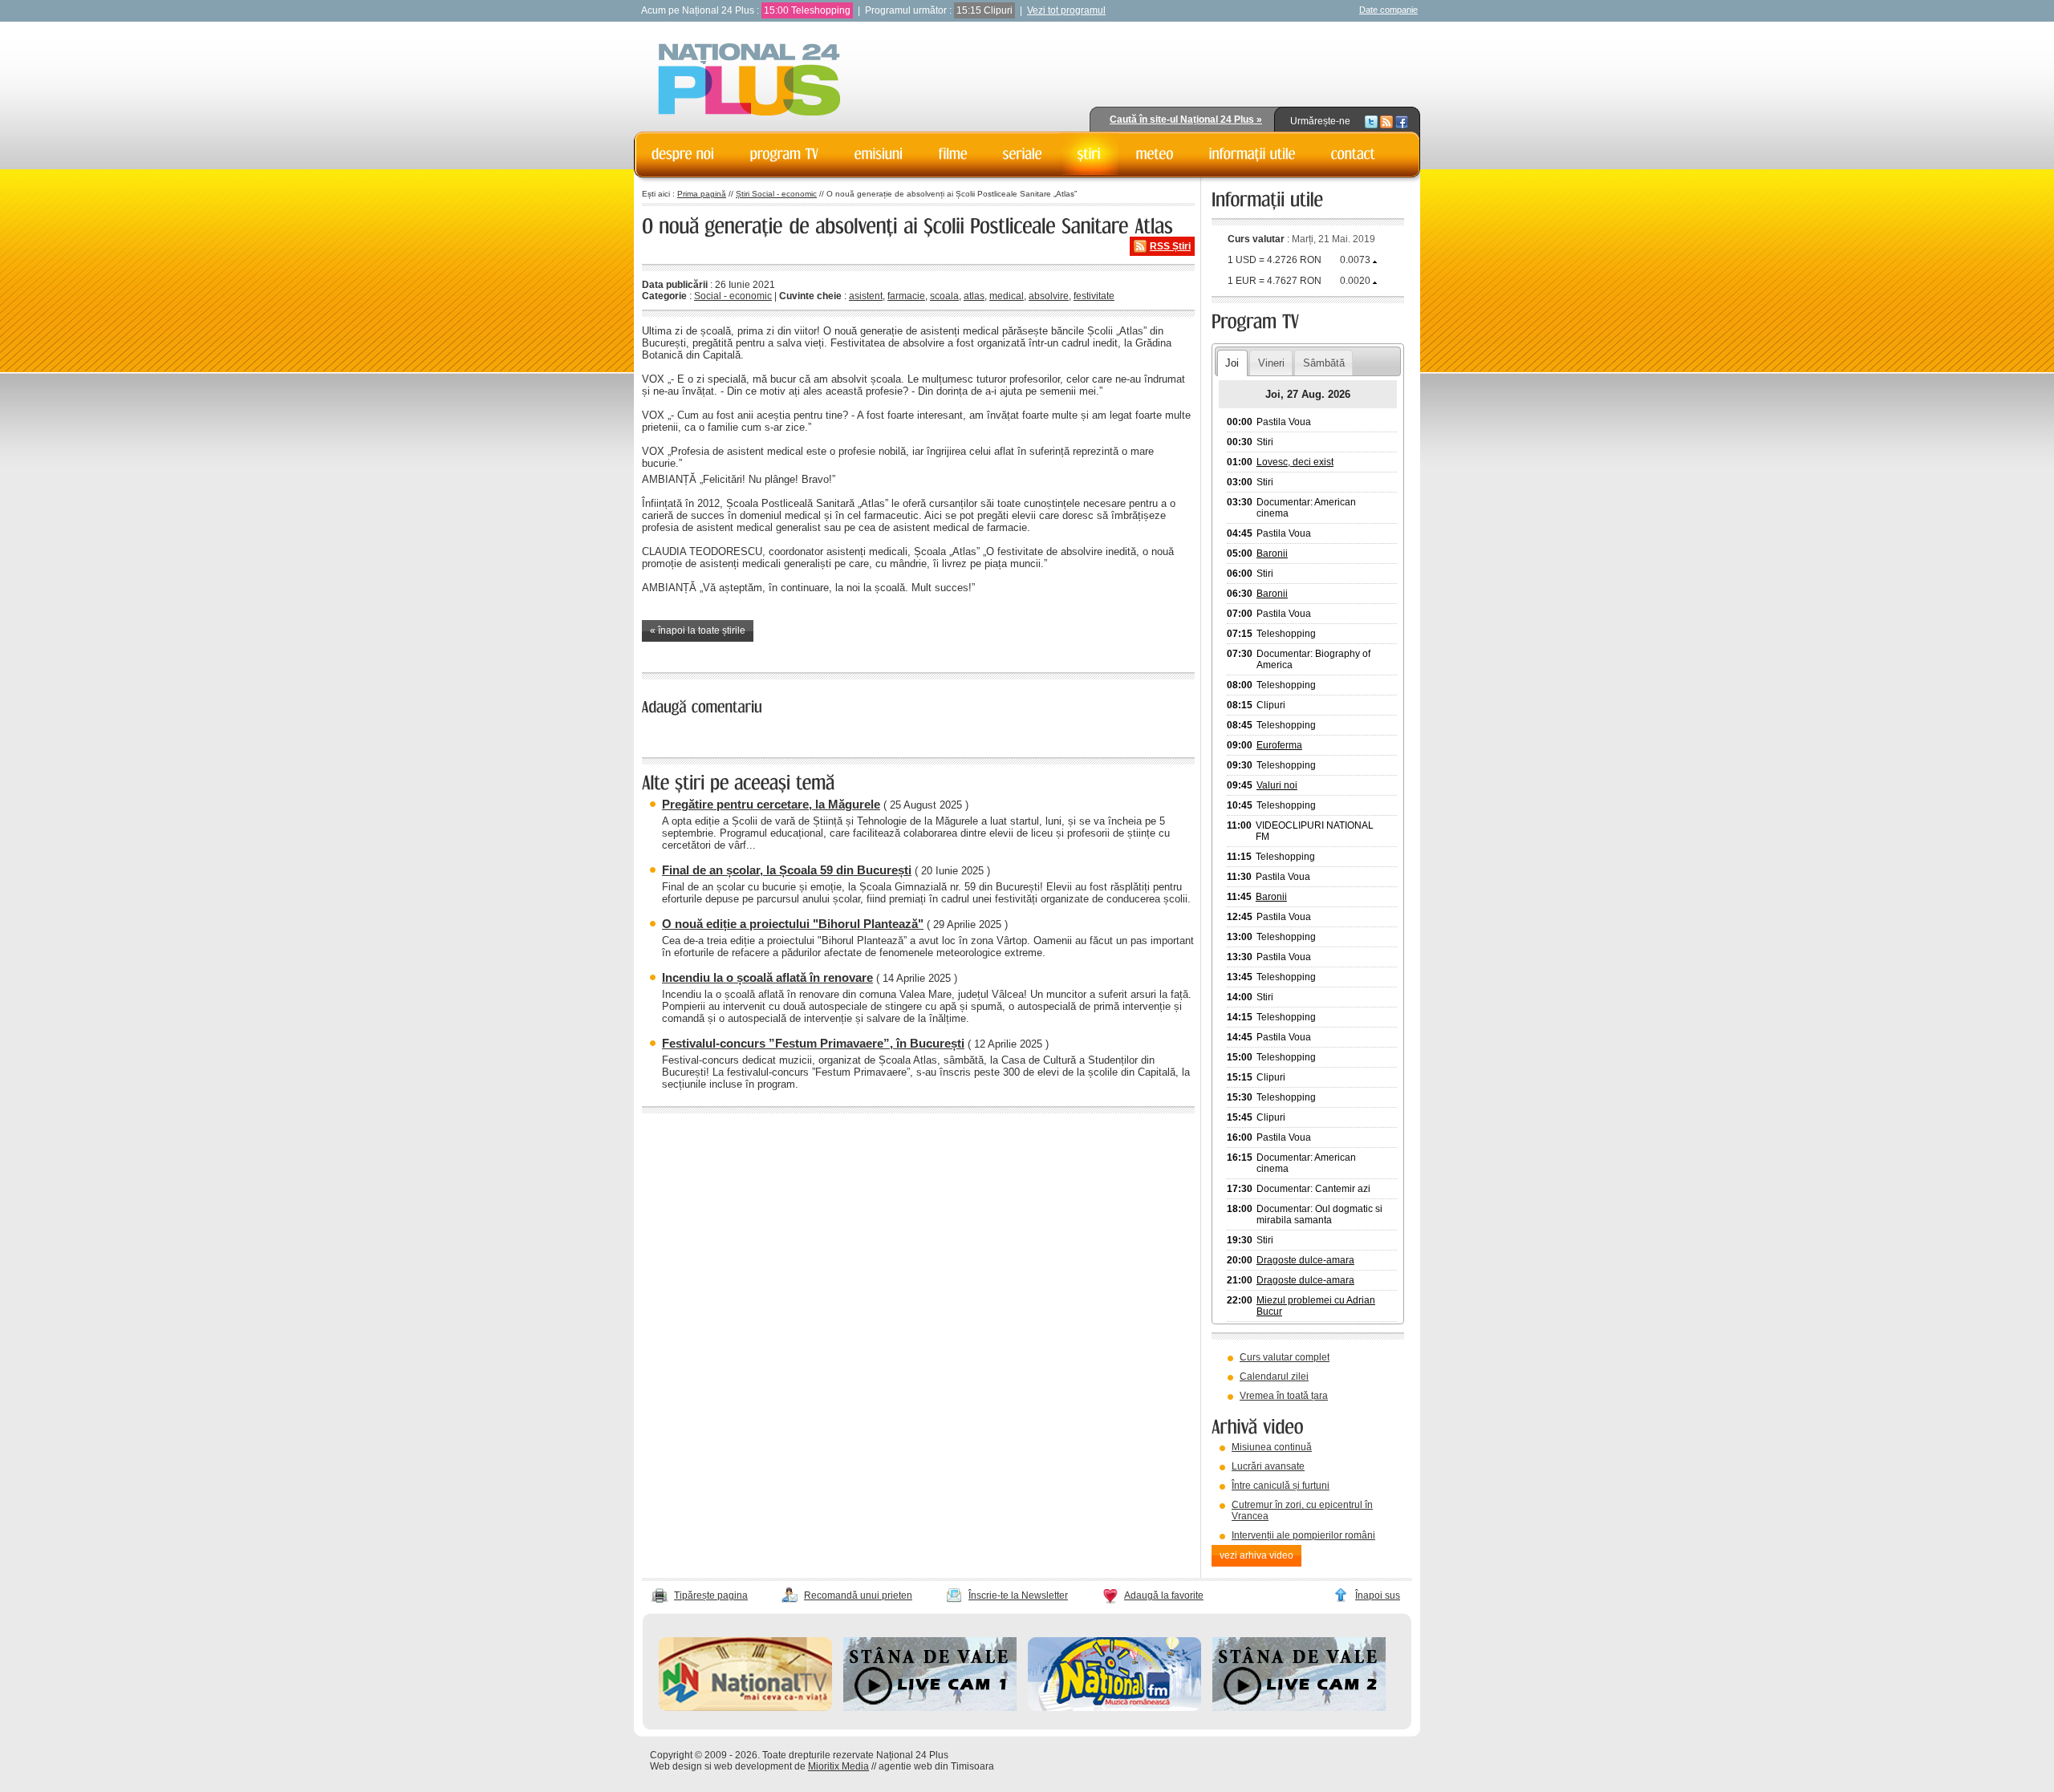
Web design (676, 1766)
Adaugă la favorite (1164, 1595)
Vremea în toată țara (1284, 1396)
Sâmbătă (1324, 363)
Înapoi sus (1378, 1595)
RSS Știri (1170, 246)
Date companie (1388, 10)
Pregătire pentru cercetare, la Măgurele (771, 804)
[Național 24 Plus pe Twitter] (1371, 121)
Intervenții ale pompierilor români (1303, 1535)
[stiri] (1089, 154)
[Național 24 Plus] (749, 81)
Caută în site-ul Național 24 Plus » (1186, 120)
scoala (944, 296)
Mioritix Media (838, 1766)
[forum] (1155, 154)
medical (1007, 296)
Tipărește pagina (711, 1595)
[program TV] (785, 154)
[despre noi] (683, 154)
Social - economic (733, 296)
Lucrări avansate (1268, 1466)
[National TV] (745, 1708)
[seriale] (1023, 154)
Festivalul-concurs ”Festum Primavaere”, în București (813, 1043)
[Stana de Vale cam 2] (1299, 1708)
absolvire (1049, 296)
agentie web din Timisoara (936, 1766)
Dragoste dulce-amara (1305, 1260)
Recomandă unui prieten (858, 1595)
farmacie (906, 296)
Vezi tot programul (1066, 10)
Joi (1232, 363)
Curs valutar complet (1285, 1357)
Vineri (1271, 363)
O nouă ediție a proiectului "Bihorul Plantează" (793, 924)
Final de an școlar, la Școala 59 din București (787, 870)
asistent (866, 296)
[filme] (953, 154)
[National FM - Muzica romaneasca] (1114, 1708)
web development (753, 1766)
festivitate (1094, 296)
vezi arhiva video (1256, 1555)
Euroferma (1279, 745)
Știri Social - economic (776, 194)
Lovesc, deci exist (1295, 462)
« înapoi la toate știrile (698, 630)
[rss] (1386, 121)
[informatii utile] (1252, 154)
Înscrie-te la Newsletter (1018, 1595)
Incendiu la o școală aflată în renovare (767, 977)
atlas (974, 296)
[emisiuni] (879, 154)
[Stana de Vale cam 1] (930, 1708)
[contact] (1354, 154)
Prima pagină (702, 194)
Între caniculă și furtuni (1281, 1486)
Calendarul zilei (1274, 1376)
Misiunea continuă (1272, 1447)
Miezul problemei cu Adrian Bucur (1316, 1306)
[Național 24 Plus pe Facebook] (1402, 121)
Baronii (1272, 553)
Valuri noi (1277, 785)
